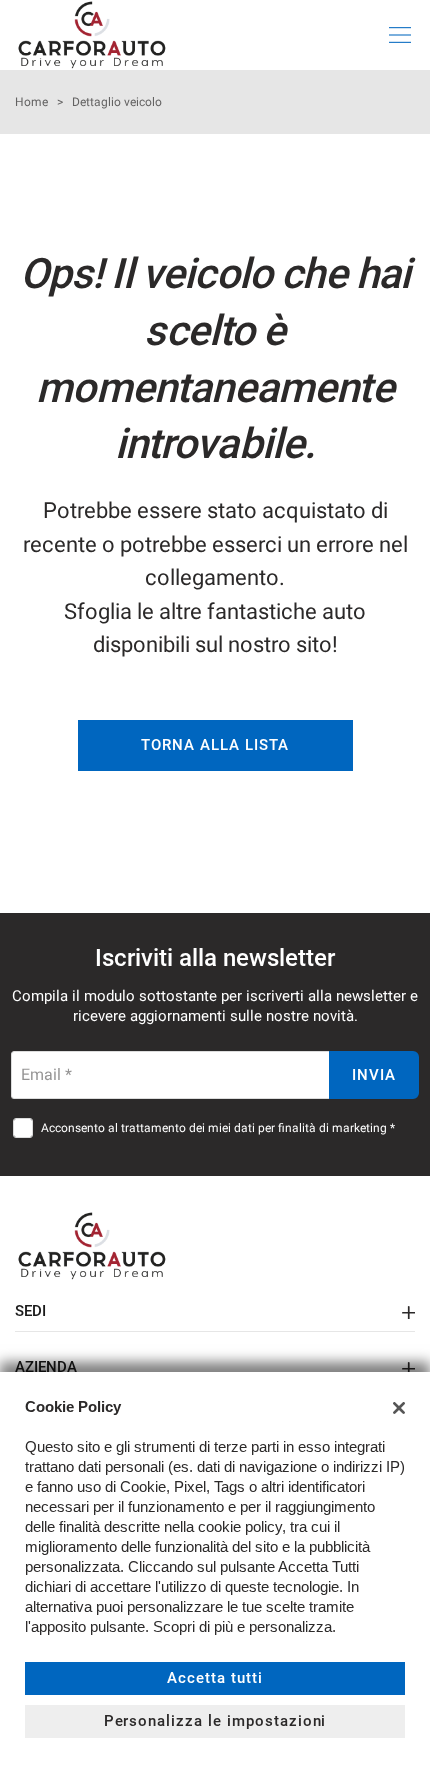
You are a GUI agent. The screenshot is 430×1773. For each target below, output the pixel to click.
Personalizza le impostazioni (215, 1721)
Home (31, 102)
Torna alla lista (214, 745)
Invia (374, 1075)
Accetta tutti (214, 1678)
